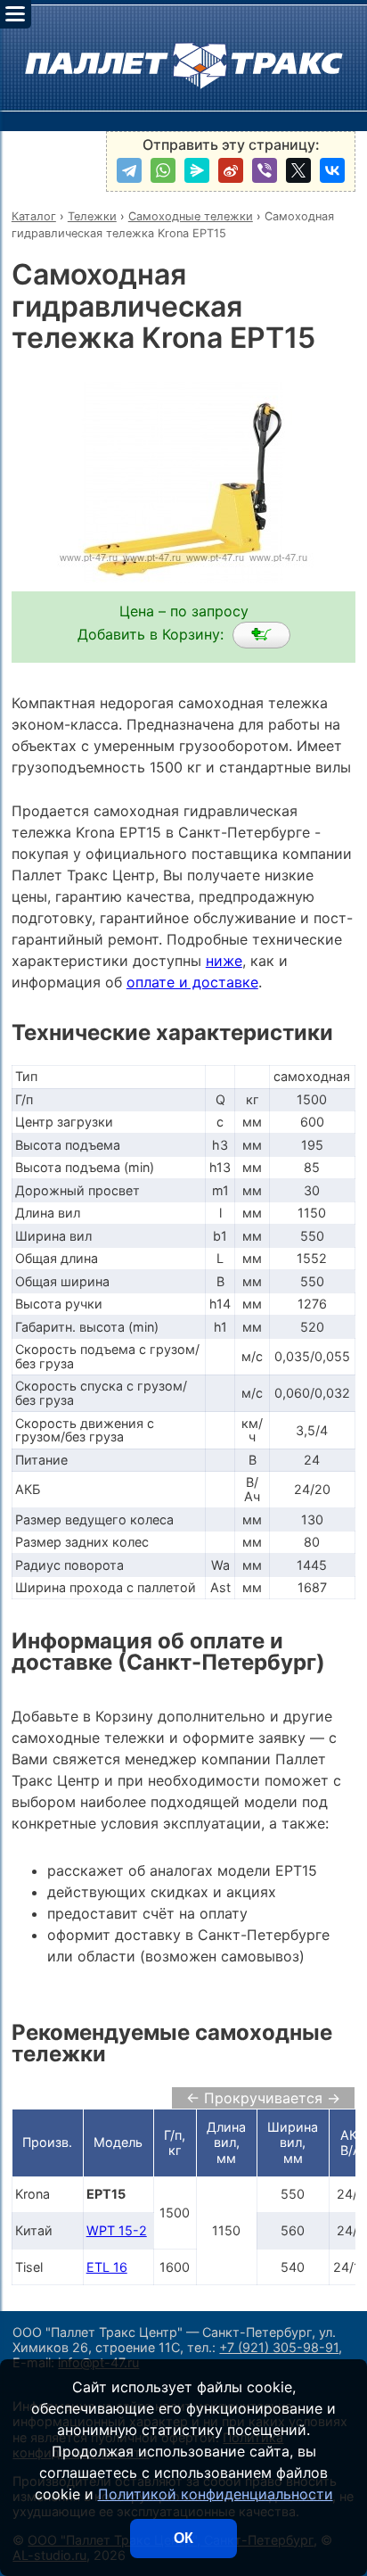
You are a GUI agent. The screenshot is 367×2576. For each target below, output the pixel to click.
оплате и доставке (192, 982)
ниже (224, 961)
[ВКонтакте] (332, 170)
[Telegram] (129, 170)
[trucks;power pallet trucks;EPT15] (261, 635)
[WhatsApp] (163, 170)
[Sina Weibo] (231, 170)
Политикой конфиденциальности (216, 2494)
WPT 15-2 (117, 2230)
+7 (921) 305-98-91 (279, 2347)
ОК (183, 2538)
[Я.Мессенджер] (197, 170)
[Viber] (265, 170)
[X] (298, 170)
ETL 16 (107, 2267)
